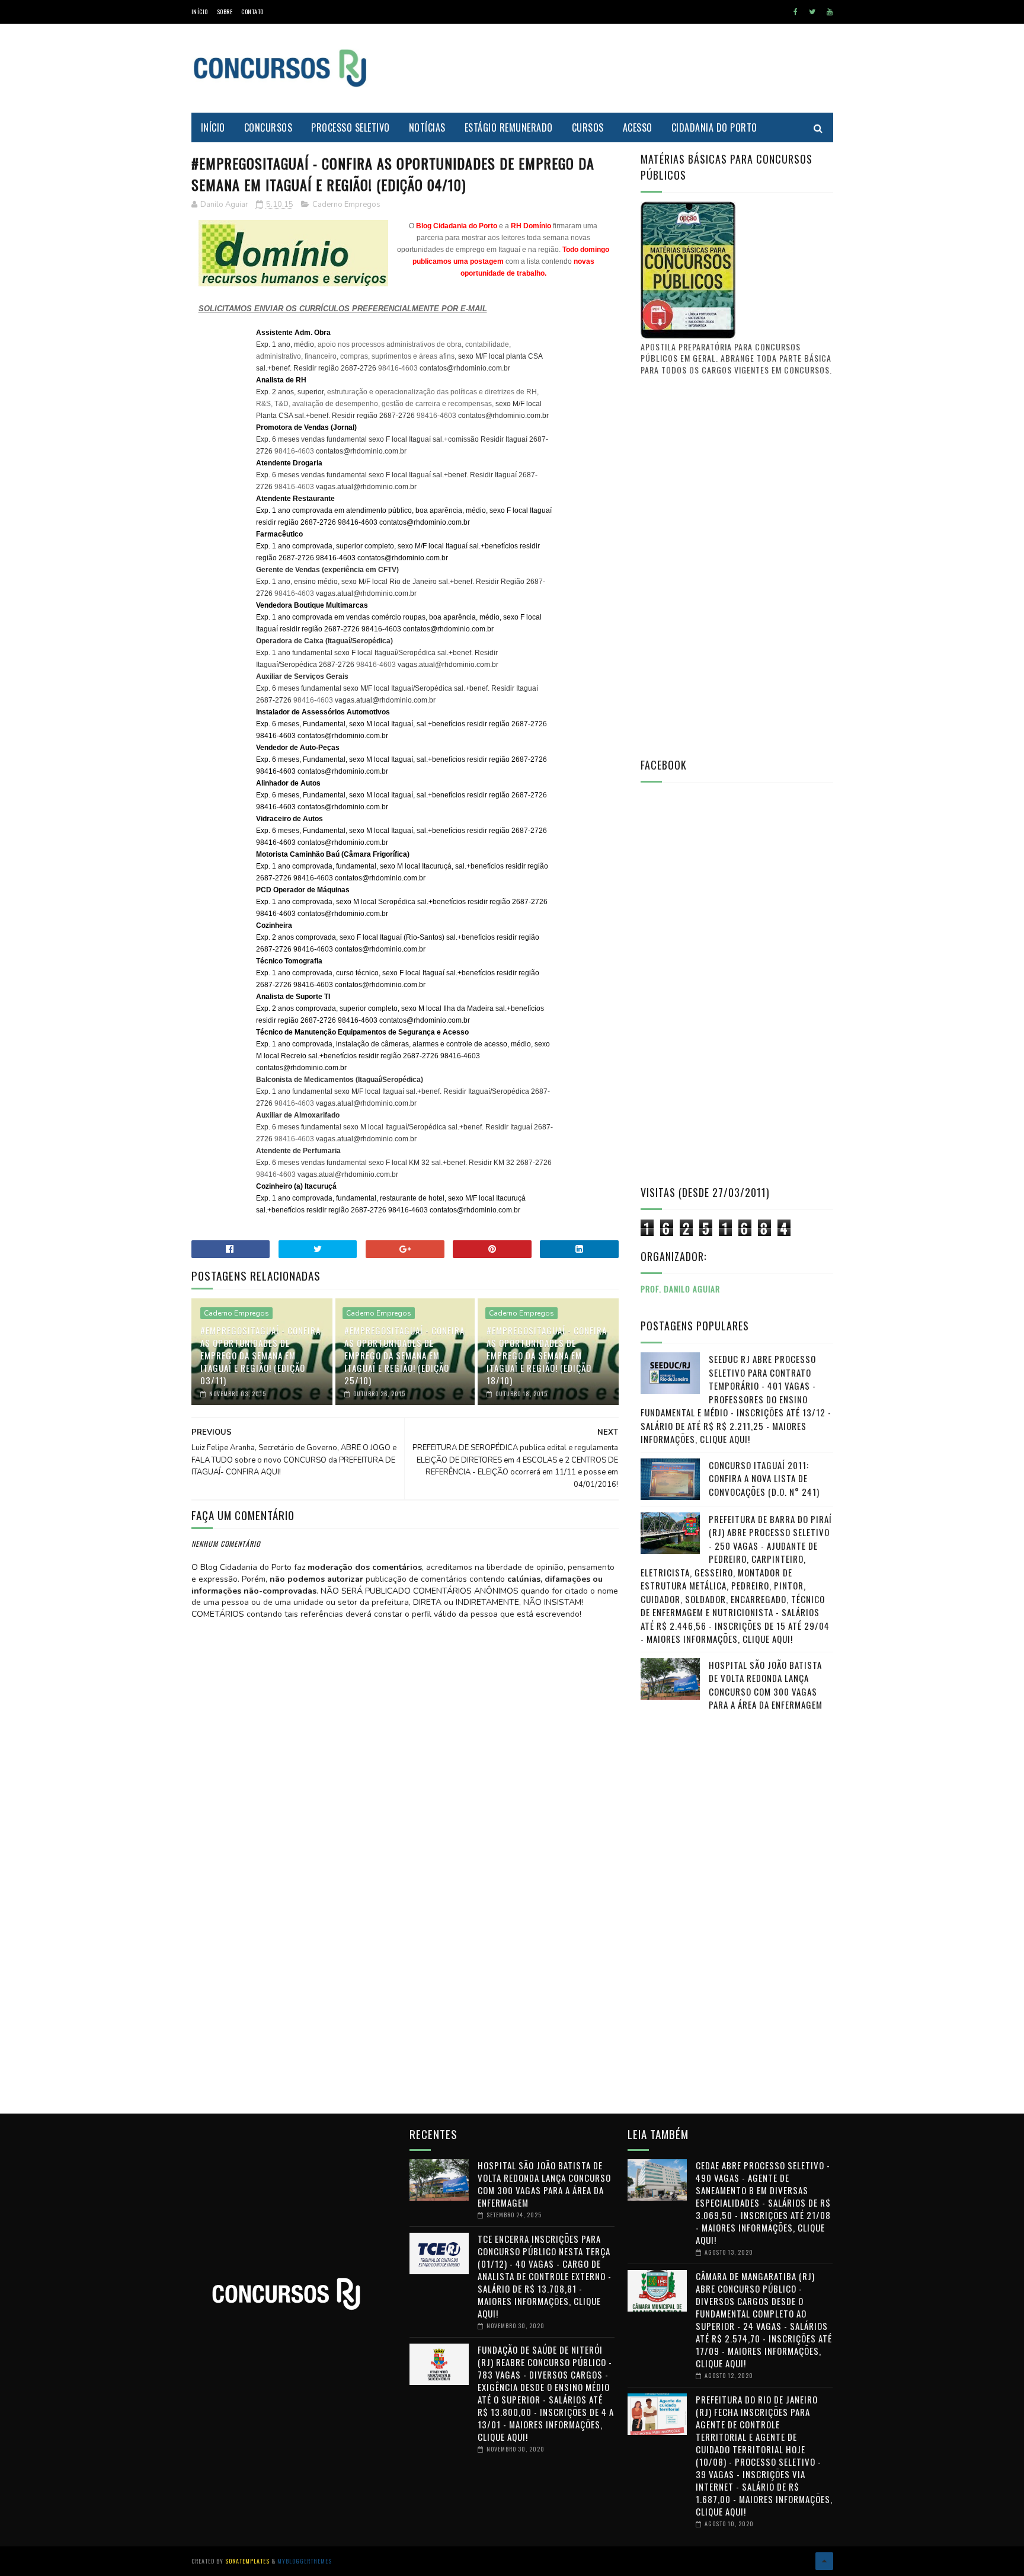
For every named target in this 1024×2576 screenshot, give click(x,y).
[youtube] (830, 12)
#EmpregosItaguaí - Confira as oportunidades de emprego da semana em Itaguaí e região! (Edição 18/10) (547, 1355)
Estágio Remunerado (509, 127)
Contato (252, 12)
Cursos (588, 127)
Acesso (638, 127)
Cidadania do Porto (714, 127)
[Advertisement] (617, 68)
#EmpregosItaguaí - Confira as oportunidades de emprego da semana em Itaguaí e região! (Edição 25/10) (404, 1355)
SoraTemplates (247, 2561)
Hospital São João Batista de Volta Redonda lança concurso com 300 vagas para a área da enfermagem (766, 1685)
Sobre (225, 12)
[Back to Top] (824, 2561)
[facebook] (796, 12)
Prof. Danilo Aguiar (680, 1289)
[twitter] (812, 12)
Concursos (268, 127)
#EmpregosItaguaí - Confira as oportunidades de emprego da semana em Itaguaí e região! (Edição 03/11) (260, 1355)
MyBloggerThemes (305, 2561)
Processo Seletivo (351, 127)
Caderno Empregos (346, 205)
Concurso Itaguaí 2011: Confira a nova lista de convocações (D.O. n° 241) (764, 1478)
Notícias (427, 127)
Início (200, 12)
